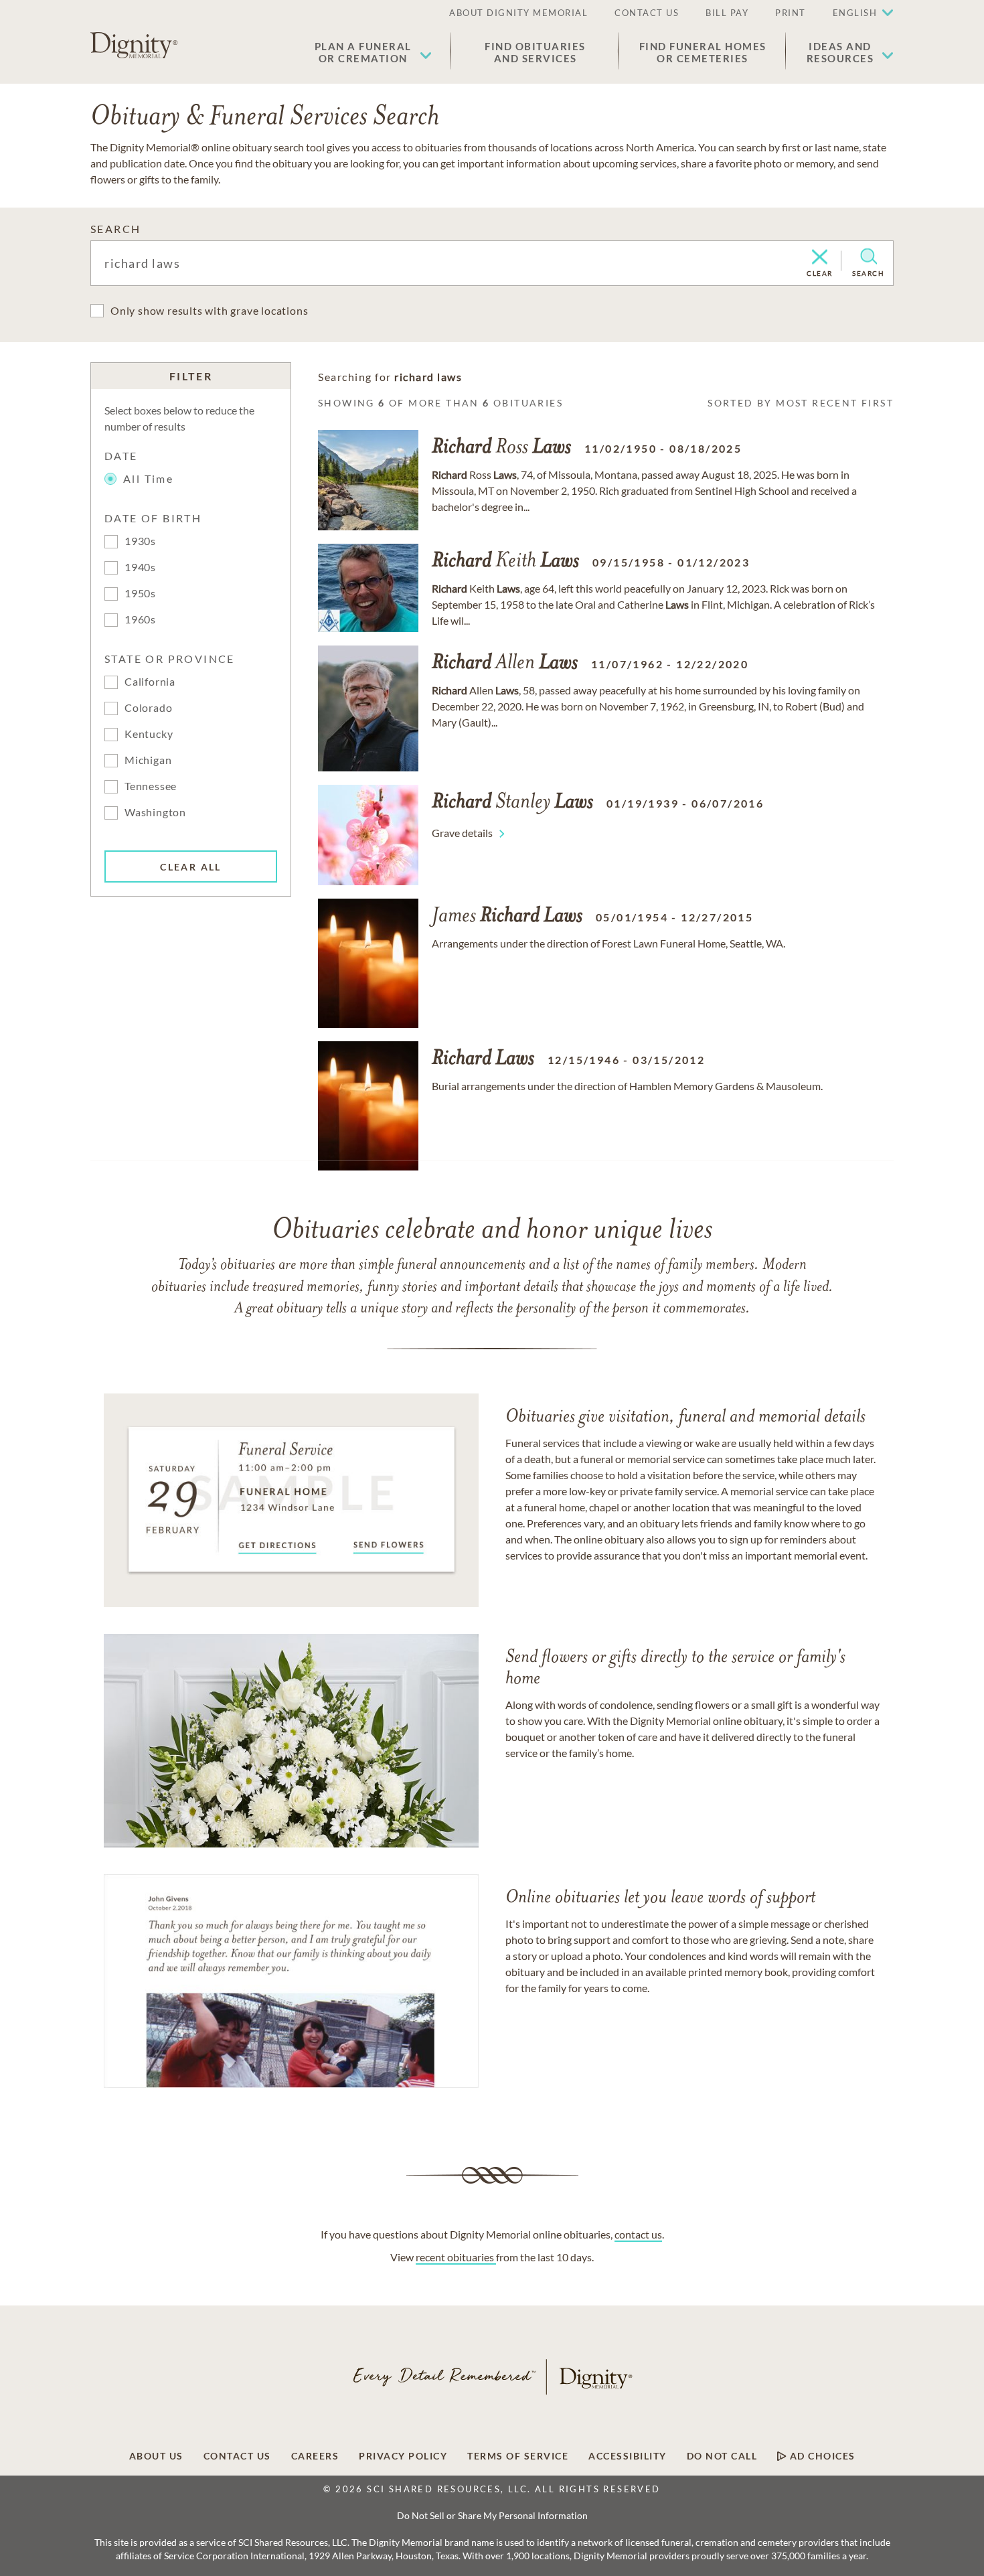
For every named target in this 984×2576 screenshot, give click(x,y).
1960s (140, 619)
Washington (155, 812)
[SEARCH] (869, 256)
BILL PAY (727, 13)
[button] (373, 52)
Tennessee (151, 786)
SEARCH (115, 229)
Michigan (148, 760)
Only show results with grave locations (209, 310)
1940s (140, 567)
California (150, 681)
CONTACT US (647, 13)
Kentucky (149, 734)
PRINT (791, 13)
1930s (140, 541)
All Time (148, 478)
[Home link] (134, 46)
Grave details (462, 833)
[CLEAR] (820, 258)
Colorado (148, 707)
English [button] (855, 13)
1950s (140, 593)
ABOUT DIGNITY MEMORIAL (518, 13)
